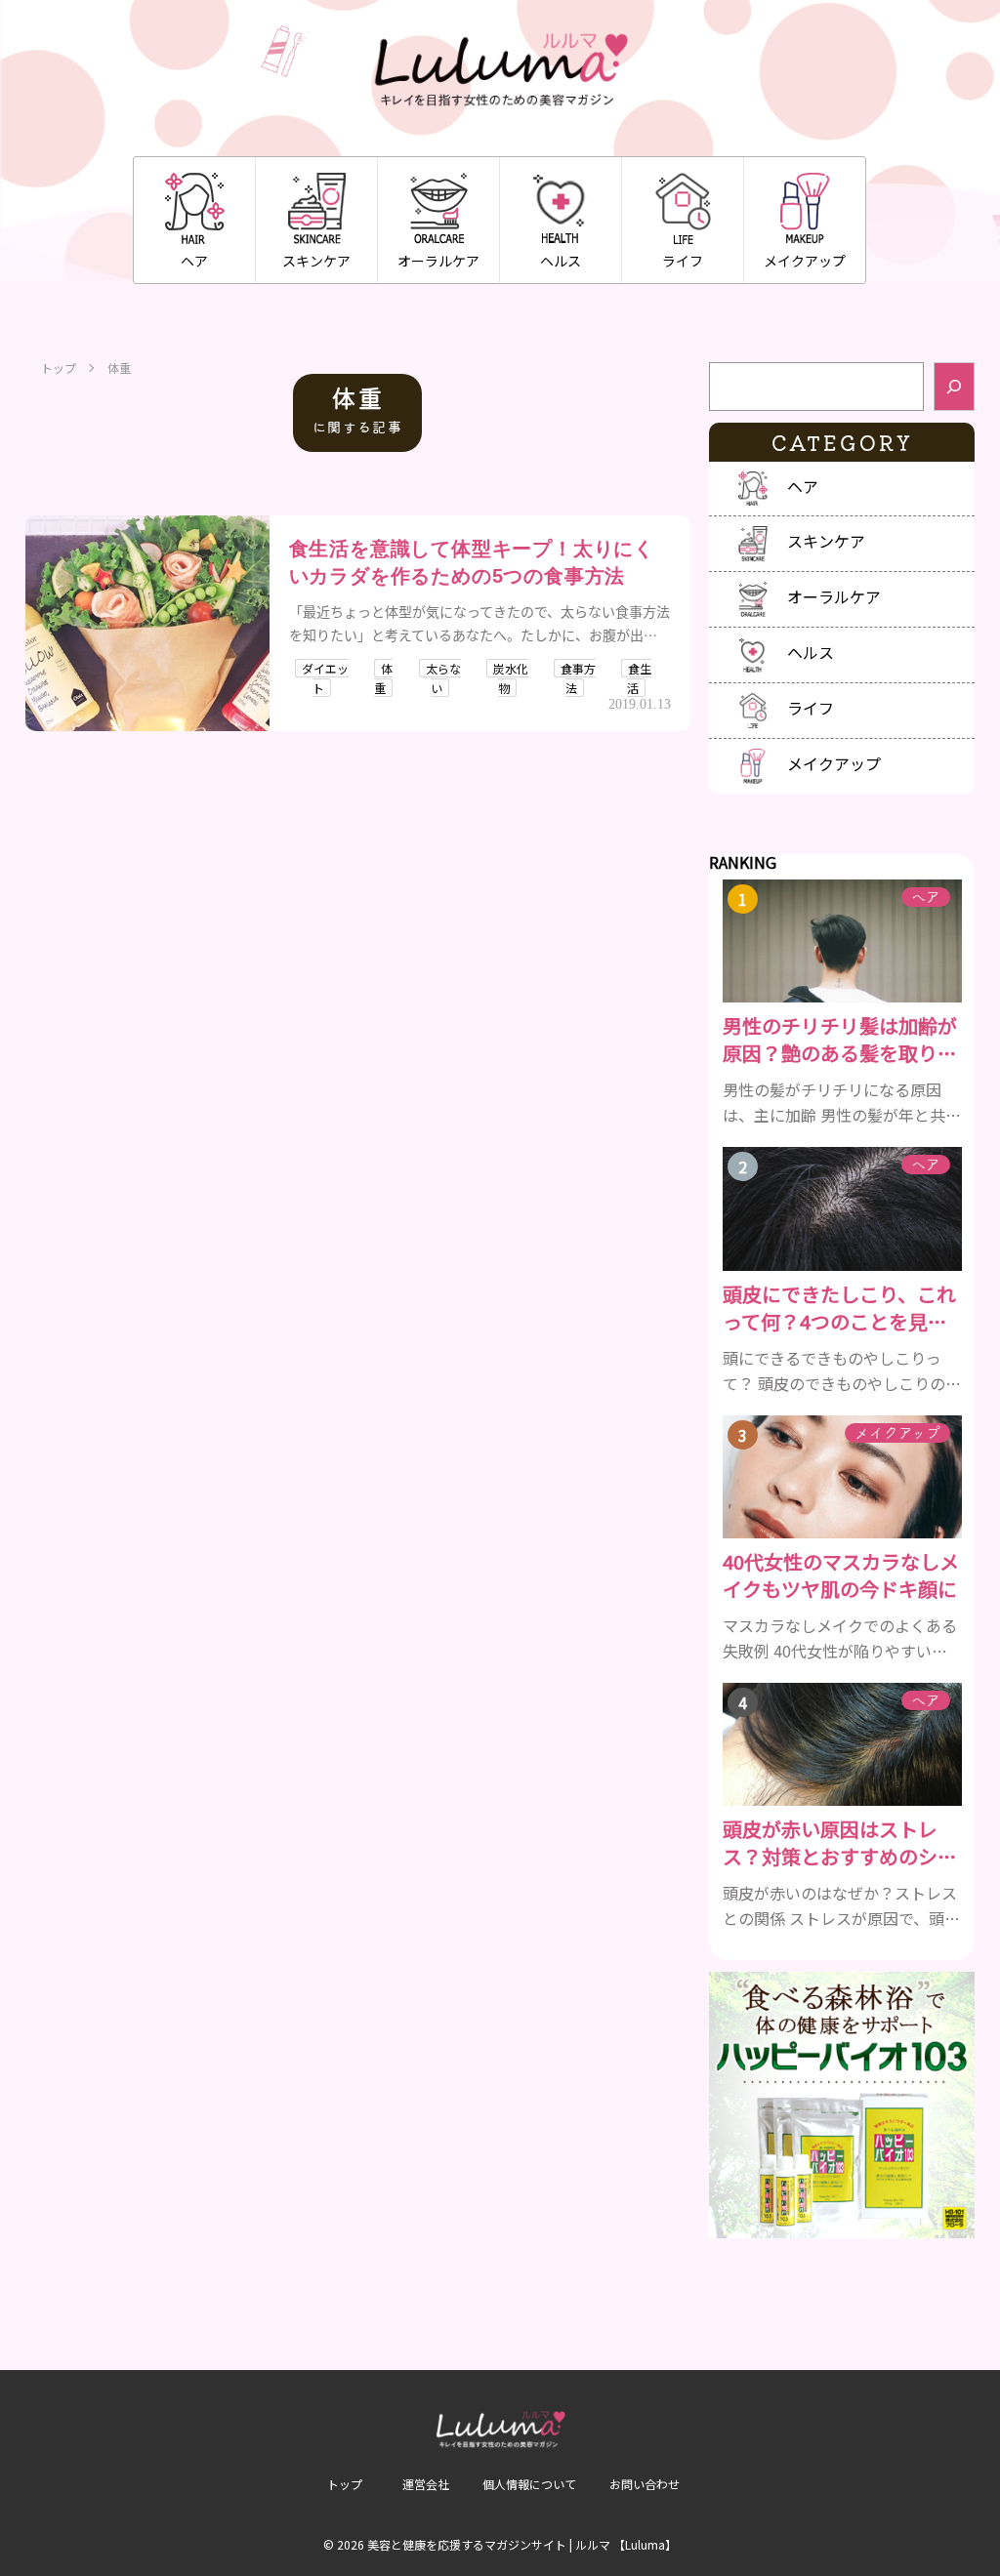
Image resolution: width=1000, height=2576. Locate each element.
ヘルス (561, 261)
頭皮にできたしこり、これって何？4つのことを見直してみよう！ (839, 1308)
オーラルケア (438, 261)
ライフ (683, 261)
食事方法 (578, 678)
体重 (383, 678)
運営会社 (426, 2484)
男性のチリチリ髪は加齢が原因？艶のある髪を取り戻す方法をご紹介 (840, 1040)
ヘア (194, 261)
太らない (443, 678)
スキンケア (316, 261)
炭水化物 (511, 678)
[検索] (955, 387)
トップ (59, 368)
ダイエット (325, 678)
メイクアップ (805, 261)
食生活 (639, 678)
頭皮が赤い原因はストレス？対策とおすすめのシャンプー (840, 1843)
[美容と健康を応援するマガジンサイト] (500, 71)
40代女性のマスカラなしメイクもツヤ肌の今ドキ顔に (841, 1575)
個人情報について (529, 2484)
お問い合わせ (645, 2484)
